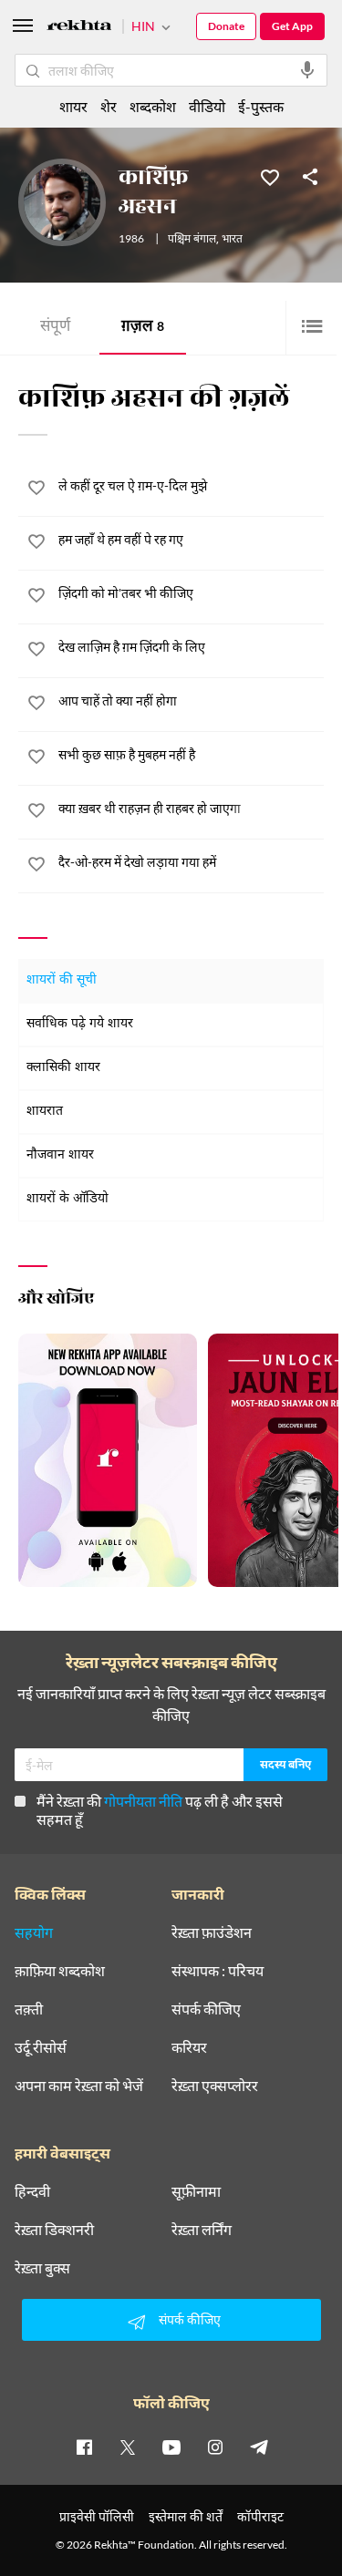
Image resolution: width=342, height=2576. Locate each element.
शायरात (45, 1112)
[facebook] (84, 2447)
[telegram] (259, 2447)
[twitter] (128, 2447)
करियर (189, 2047)
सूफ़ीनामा (196, 2191)
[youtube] (171, 2447)
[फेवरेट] (270, 176)
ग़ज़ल (143, 328)
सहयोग (34, 1932)
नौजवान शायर (60, 1155)
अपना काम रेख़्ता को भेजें (79, 2086)
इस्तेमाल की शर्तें (186, 2516)
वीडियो (207, 106)
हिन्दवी (32, 2191)
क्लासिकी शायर (63, 1068)
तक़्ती (29, 2009)
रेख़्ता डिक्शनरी (54, 2230)
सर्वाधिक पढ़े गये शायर (80, 1024)
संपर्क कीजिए (206, 2009)
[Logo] (79, 28)
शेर (109, 106)
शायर (73, 106)
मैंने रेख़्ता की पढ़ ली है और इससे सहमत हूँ (160, 1810)
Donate (226, 26)
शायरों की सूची (62, 980)
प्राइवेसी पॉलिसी (97, 2516)
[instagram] (215, 2447)
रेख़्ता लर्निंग (202, 2230)
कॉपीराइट (260, 2516)
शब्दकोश (153, 106)
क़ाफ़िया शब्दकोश (60, 1971)
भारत (232, 240)
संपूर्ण (55, 328)
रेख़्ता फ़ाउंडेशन (212, 1932)
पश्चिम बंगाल (192, 240)
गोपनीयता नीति (143, 1801)
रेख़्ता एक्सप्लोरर (215, 2086)
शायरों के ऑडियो (67, 1199)
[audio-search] (307, 70)
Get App (292, 26)
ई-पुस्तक (261, 106)
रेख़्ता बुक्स (42, 2268)
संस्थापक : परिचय (218, 1971)
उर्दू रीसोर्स (41, 2047)
